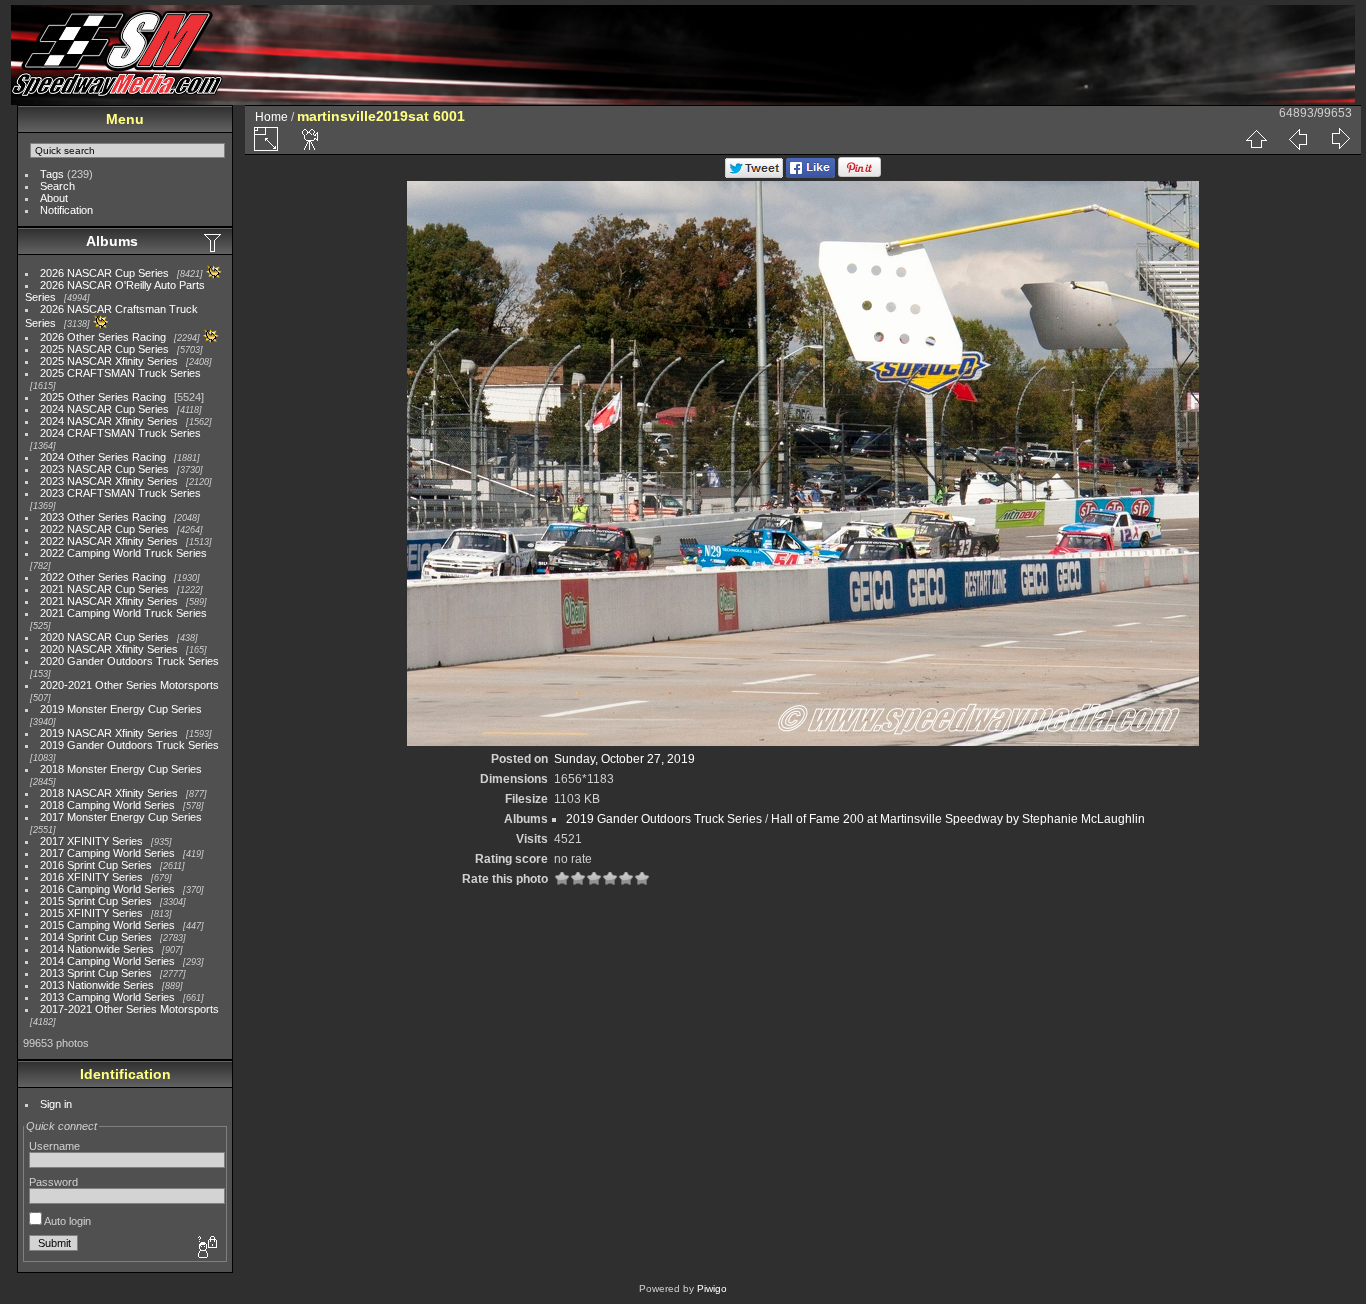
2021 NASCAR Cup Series (104, 589)
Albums (112, 241)
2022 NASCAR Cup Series (104, 529)
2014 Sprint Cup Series (96, 937)
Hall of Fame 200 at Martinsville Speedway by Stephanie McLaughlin (958, 819)
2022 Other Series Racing (103, 577)
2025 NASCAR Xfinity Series (109, 361)
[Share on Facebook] (810, 174)
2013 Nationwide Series (97, 985)
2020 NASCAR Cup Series (104, 637)
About (54, 198)
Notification (66, 210)
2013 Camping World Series (107, 997)
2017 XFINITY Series (91, 841)
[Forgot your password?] (206, 1248)
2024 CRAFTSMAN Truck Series (120, 433)
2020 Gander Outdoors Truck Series (129, 661)
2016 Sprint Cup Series (96, 865)
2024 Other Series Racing (103, 457)
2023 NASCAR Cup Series (104, 469)
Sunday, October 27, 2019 (624, 759)
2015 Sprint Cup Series (96, 901)
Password (53, 1182)
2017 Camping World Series (107, 853)
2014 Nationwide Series (97, 949)
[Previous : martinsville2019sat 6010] (1298, 139)
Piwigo (712, 1288)
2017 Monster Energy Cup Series (121, 817)
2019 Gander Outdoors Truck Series (129, 745)
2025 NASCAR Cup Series (104, 349)
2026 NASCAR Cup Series (104, 273)
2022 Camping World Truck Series (123, 553)
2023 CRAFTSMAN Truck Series (120, 493)
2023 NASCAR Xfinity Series (109, 481)
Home (271, 117)
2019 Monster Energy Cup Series (121, 709)
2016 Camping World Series (107, 889)
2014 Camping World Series (107, 961)
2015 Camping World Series (107, 925)
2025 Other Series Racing (103, 397)
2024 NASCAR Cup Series (104, 409)
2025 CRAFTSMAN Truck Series (120, 373)
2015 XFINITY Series (91, 913)
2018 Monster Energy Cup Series (121, 769)
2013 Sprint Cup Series (96, 973)
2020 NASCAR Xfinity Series (109, 649)
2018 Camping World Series (107, 805)
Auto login (66, 1221)
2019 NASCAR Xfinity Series (109, 733)
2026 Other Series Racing (103, 337)
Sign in (56, 1104)
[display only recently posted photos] (214, 242)
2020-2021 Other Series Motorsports (129, 685)
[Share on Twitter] (754, 174)
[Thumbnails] (1256, 139)
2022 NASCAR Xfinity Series (109, 541)
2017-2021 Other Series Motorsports (129, 1009)
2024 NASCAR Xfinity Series (109, 421)
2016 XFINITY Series (91, 877)
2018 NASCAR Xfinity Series (109, 793)
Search (57, 186)
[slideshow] (311, 139)
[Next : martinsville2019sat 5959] (1340, 139)
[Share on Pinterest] (859, 174)
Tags (52, 174)
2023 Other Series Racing (103, 517)
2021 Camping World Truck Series (123, 613)
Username (54, 1146)
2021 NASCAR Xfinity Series (109, 601)
